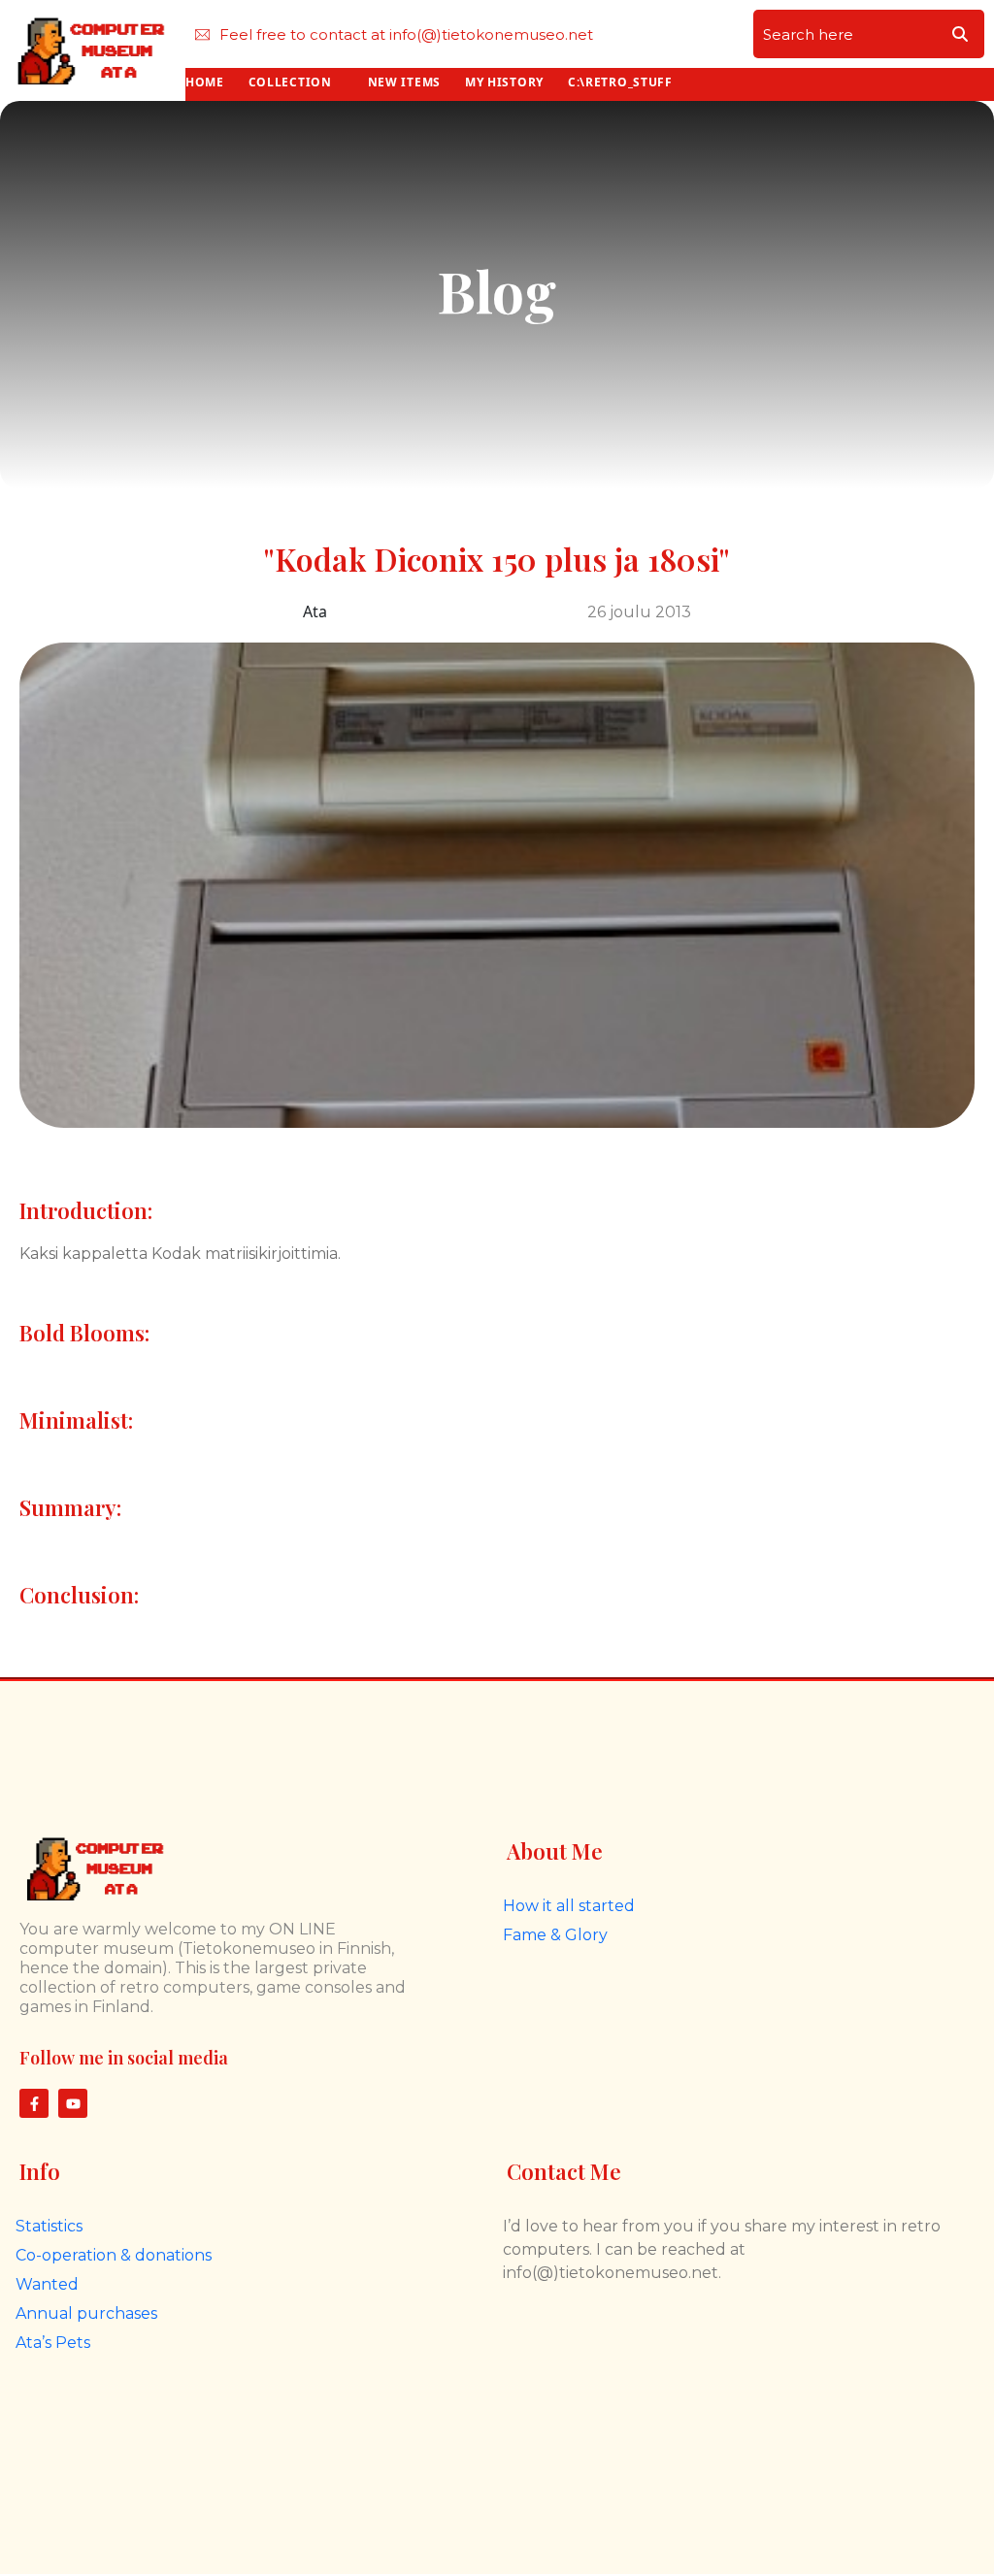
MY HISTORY (504, 82)
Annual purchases (86, 2313)
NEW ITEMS (404, 82)
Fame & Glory (555, 1935)
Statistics (49, 2226)
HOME (205, 82)
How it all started (569, 1906)
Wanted (47, 2284)
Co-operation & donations (114, 2255)
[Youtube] (73, 2103)
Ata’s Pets (53, 2343)
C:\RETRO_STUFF (620, 82)
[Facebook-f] (34, 2103)
